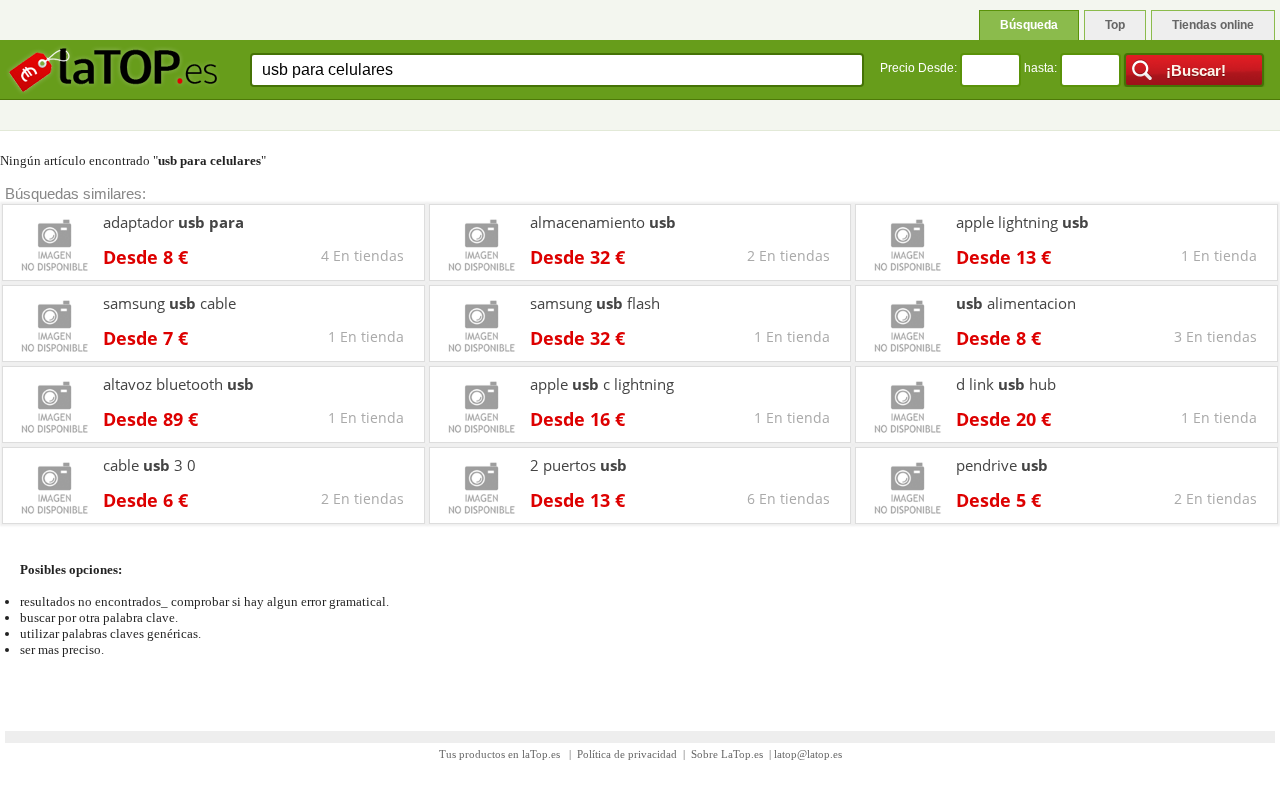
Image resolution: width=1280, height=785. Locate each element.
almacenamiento (603, 222)
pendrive (1002, 465)
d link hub (1006, 384)
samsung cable (169, 303)
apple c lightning (602, 384)
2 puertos (578, 465)
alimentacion (1016, 303)
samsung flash (595, 303)
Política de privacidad (627, 754)
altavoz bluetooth (178, 384)
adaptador (173, 222)
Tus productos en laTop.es (501, 754)
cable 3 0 (149, 465)
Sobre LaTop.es (727, 754)
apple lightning (1022, 222)
